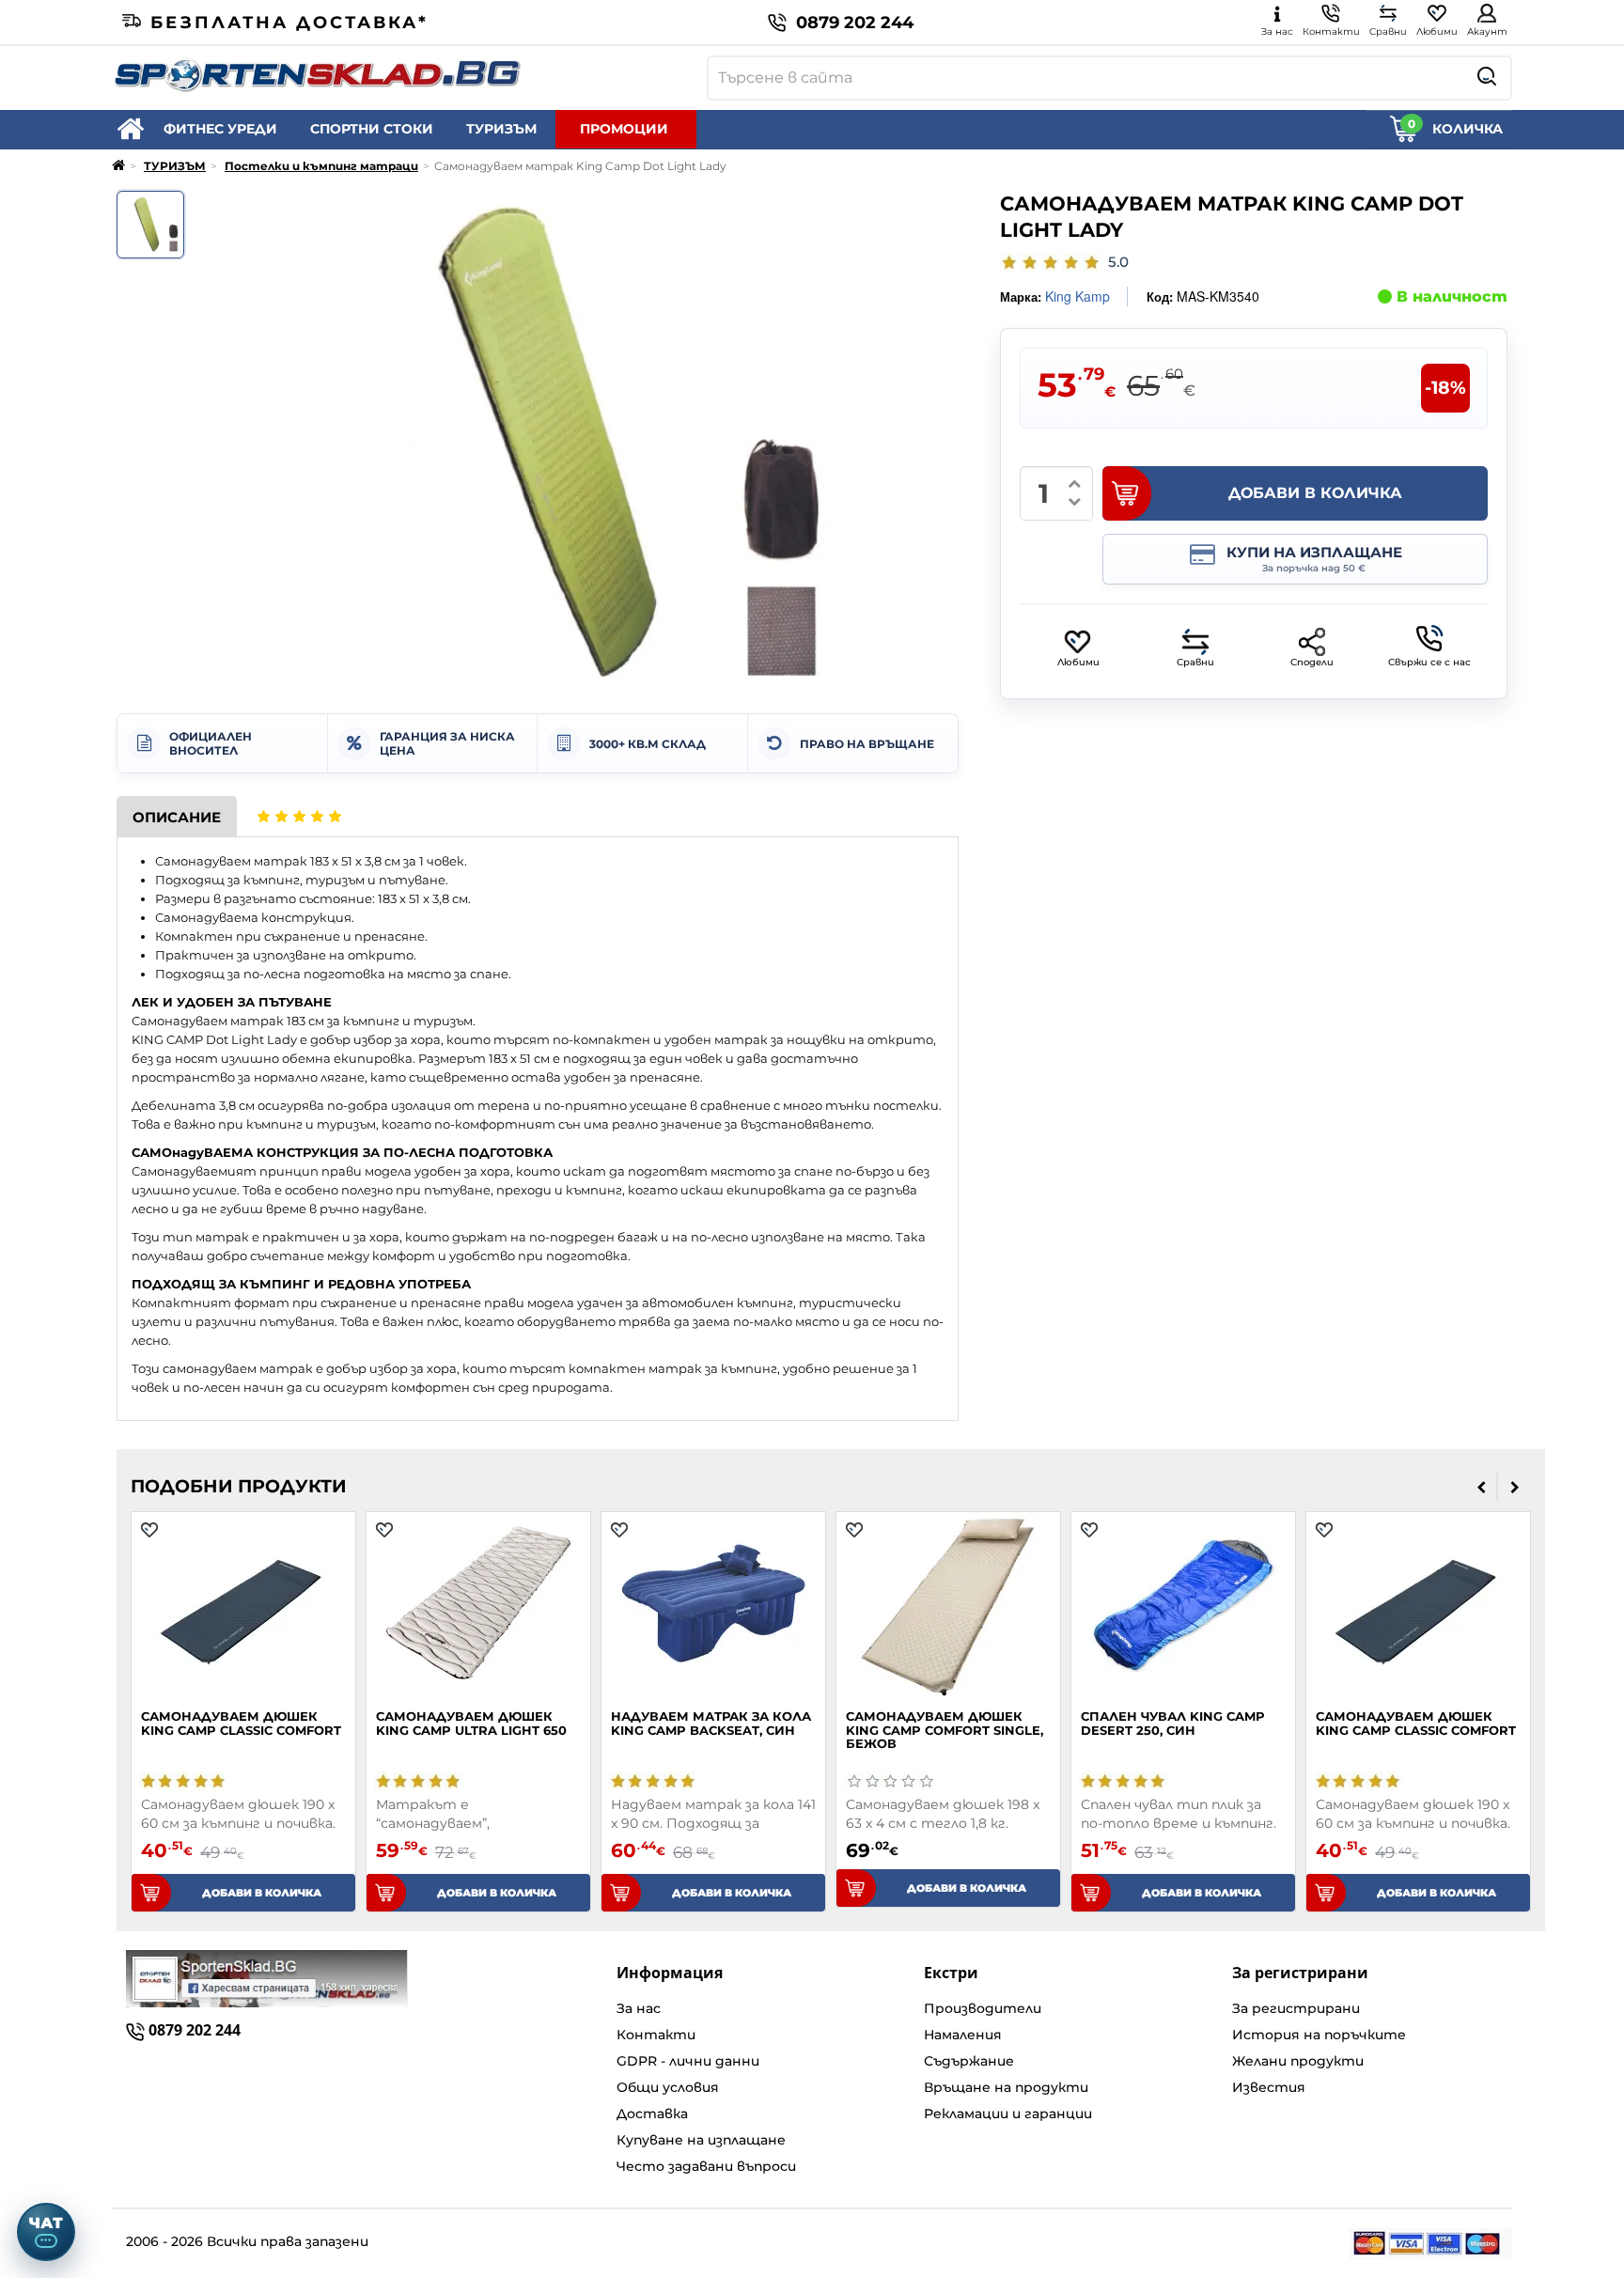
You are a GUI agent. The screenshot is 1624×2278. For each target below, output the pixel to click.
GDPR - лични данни (688, 2061)
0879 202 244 (855, 23)
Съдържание (969, 2061)
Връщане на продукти (1006, 2087)
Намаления (963, 2035)
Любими (1078, 662)
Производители (983, 2008)
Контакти (656, 2035)
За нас (639, 2008)
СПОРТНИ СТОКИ (372, 129)
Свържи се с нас (1429, 662)
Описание (177, 817)
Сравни (1195, 662)
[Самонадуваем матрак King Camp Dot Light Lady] (150, 225)
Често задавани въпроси (706, 2166)
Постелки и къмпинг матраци (321, 166)
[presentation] (1482, 1487)
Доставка (652, 2114)
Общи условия (668, 2087)
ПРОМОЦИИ (624, 129)
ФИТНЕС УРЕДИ (220, 129)
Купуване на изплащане (701, 2140)
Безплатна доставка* (289, 23)
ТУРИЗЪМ (501, 129)
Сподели (1312, 662)
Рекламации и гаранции (1008, 2114)
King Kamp (1077, 296)
